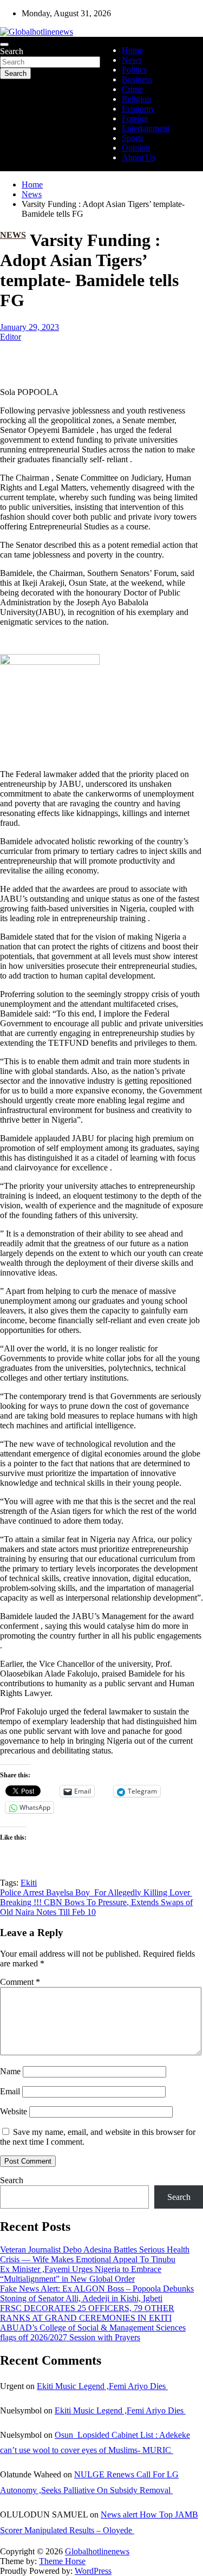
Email (10, 2091)
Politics (134, 70)
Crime (132, 89)
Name (10, 2071)
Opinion (136, 148)
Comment (20, 1982)
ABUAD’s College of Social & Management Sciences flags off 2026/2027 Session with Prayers (93, 2332)
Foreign (135, 118)
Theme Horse (62, 2561)
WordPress (93, 2571)
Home (132, 50)
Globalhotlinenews (97, 2551)
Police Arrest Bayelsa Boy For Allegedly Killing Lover (96, 1892)
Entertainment (146, 128)
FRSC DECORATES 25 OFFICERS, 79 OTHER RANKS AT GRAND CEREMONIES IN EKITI (87, 2313)
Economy (138, 109)
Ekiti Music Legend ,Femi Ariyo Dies (102, 2386)
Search (12, 51)
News (132, 60)
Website (14, 2111)
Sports (133, 138)
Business (137, 79)
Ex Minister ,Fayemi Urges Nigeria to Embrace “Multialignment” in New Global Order (81, 2274)
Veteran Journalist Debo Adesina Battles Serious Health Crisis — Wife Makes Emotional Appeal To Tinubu (95, 2254)
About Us (139, 157)
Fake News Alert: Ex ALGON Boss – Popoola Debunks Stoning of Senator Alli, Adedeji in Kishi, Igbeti (97, 2293)
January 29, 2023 (30, 327)
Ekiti (29, 1883)
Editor (11, 337)
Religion (136, 99)
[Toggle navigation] (4, 44)
